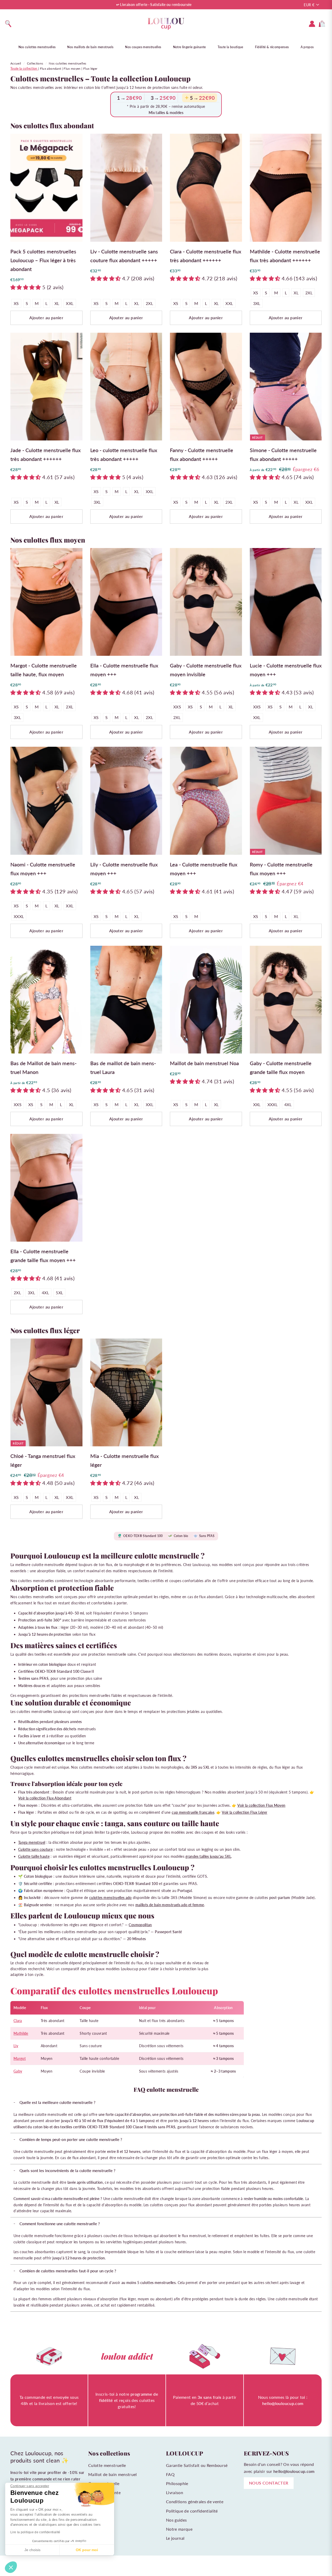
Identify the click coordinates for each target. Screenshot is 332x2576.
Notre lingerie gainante (189, 47)
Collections (35, 63)
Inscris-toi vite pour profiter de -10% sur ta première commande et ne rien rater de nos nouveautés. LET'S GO (47, 2479)
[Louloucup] (166, 24)
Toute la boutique (230, 47)
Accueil (16, 63)
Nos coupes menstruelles (143, 47)
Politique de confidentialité (192, 2511)
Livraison (175, 2492)
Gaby (18, 2071)
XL (57, 303)
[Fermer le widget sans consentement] (11, 2567)
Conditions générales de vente (195, 2502)
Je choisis (32, 2550)
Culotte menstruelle (107, 2465)
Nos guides (177, 2520)
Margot (20, 2058)
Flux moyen (72, 69)
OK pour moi (87, 2550)
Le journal (175, 2538)
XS (16, 303)
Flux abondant (51, 69)
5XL (59, 1293)
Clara (18, 2021)
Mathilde (21, 2033)
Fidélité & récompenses (272, 47)
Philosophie (177, 2483)
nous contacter (269, 2483)
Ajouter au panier (46, 318)
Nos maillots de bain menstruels (90, 47)
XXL (70, 303)
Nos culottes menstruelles (37, 47)
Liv (16, 2046)
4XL (288, 1104)
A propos (307, 47)
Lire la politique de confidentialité (35, 2532)
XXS (177, 707)
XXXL (19, 916)
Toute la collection (24, 69)
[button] (26, 287)
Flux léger (90, 69)
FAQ (170, 2474)
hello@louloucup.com (294, 2471)
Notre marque (179, 2529)
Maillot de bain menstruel (113, 2474)
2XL (149, 303)
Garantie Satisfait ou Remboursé (197, 2465)
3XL (257, 303)
